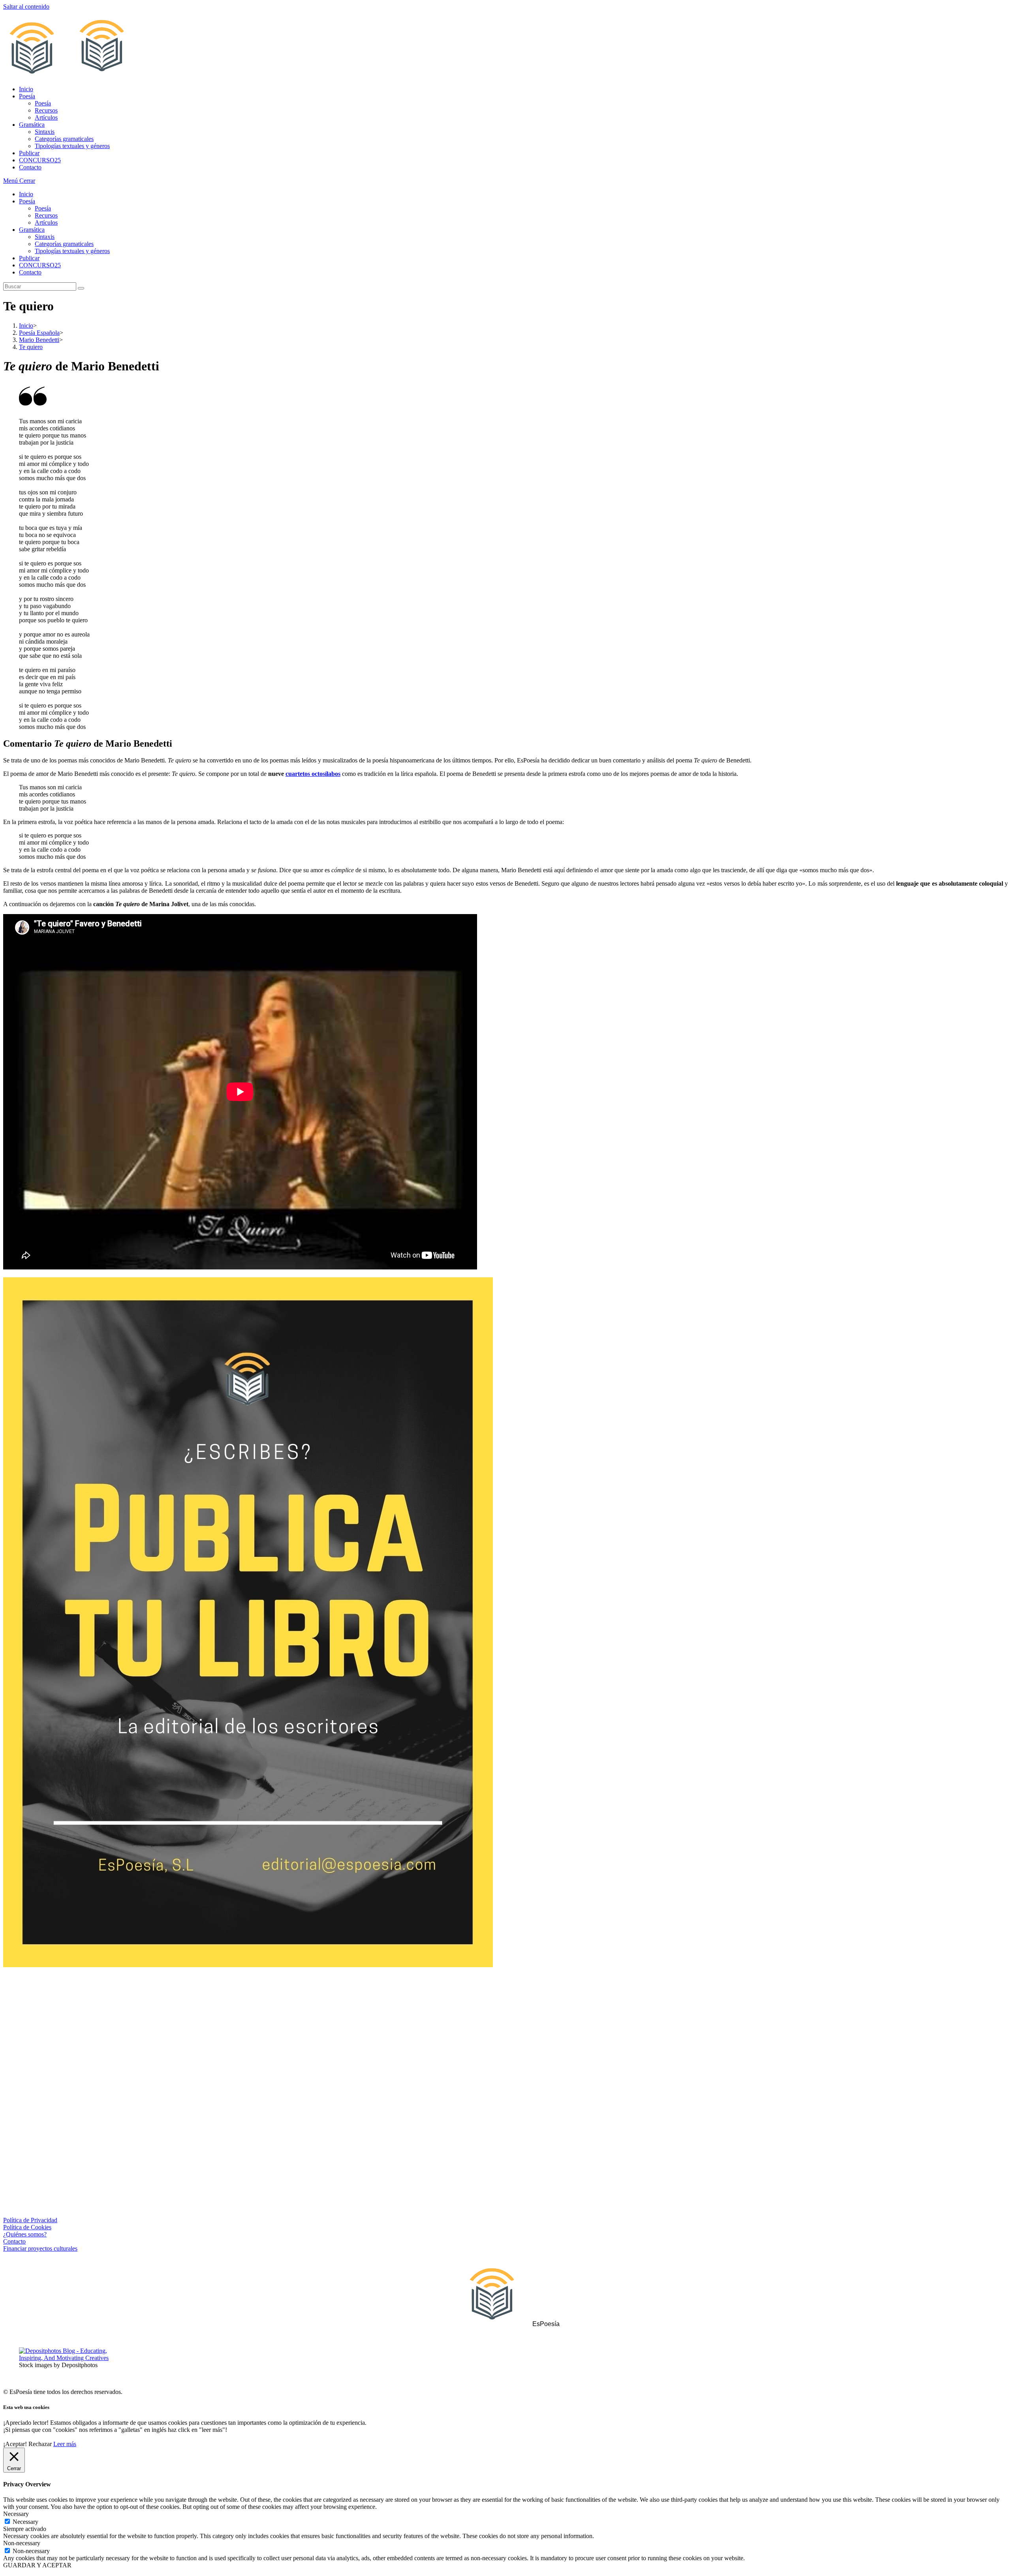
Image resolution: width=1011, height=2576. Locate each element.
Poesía (27, 201)
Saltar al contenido (26, 7)
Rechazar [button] (40, 2444)
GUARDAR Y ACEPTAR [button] (37, 2565)
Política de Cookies (27, 2227)
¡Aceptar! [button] (15, 2444)
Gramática (32, 230)
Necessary (25, 2522)
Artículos (46, 222)
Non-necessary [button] (22, 2543)
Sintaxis (45, 237)
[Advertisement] (505, 2039)
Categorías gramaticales (64, 244)
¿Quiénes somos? (25, 2234)
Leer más (65, 2444)
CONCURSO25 (40, 265)
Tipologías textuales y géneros (72, 251)
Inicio (26, 194)
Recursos (46, 215)
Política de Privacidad (30, 2220)
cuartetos (298, 774)
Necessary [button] (16, 2514)
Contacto (30, 272)
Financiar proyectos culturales (40, 2248)
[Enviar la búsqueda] (81, 288)
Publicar (29, 258)
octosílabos (325, 774)
